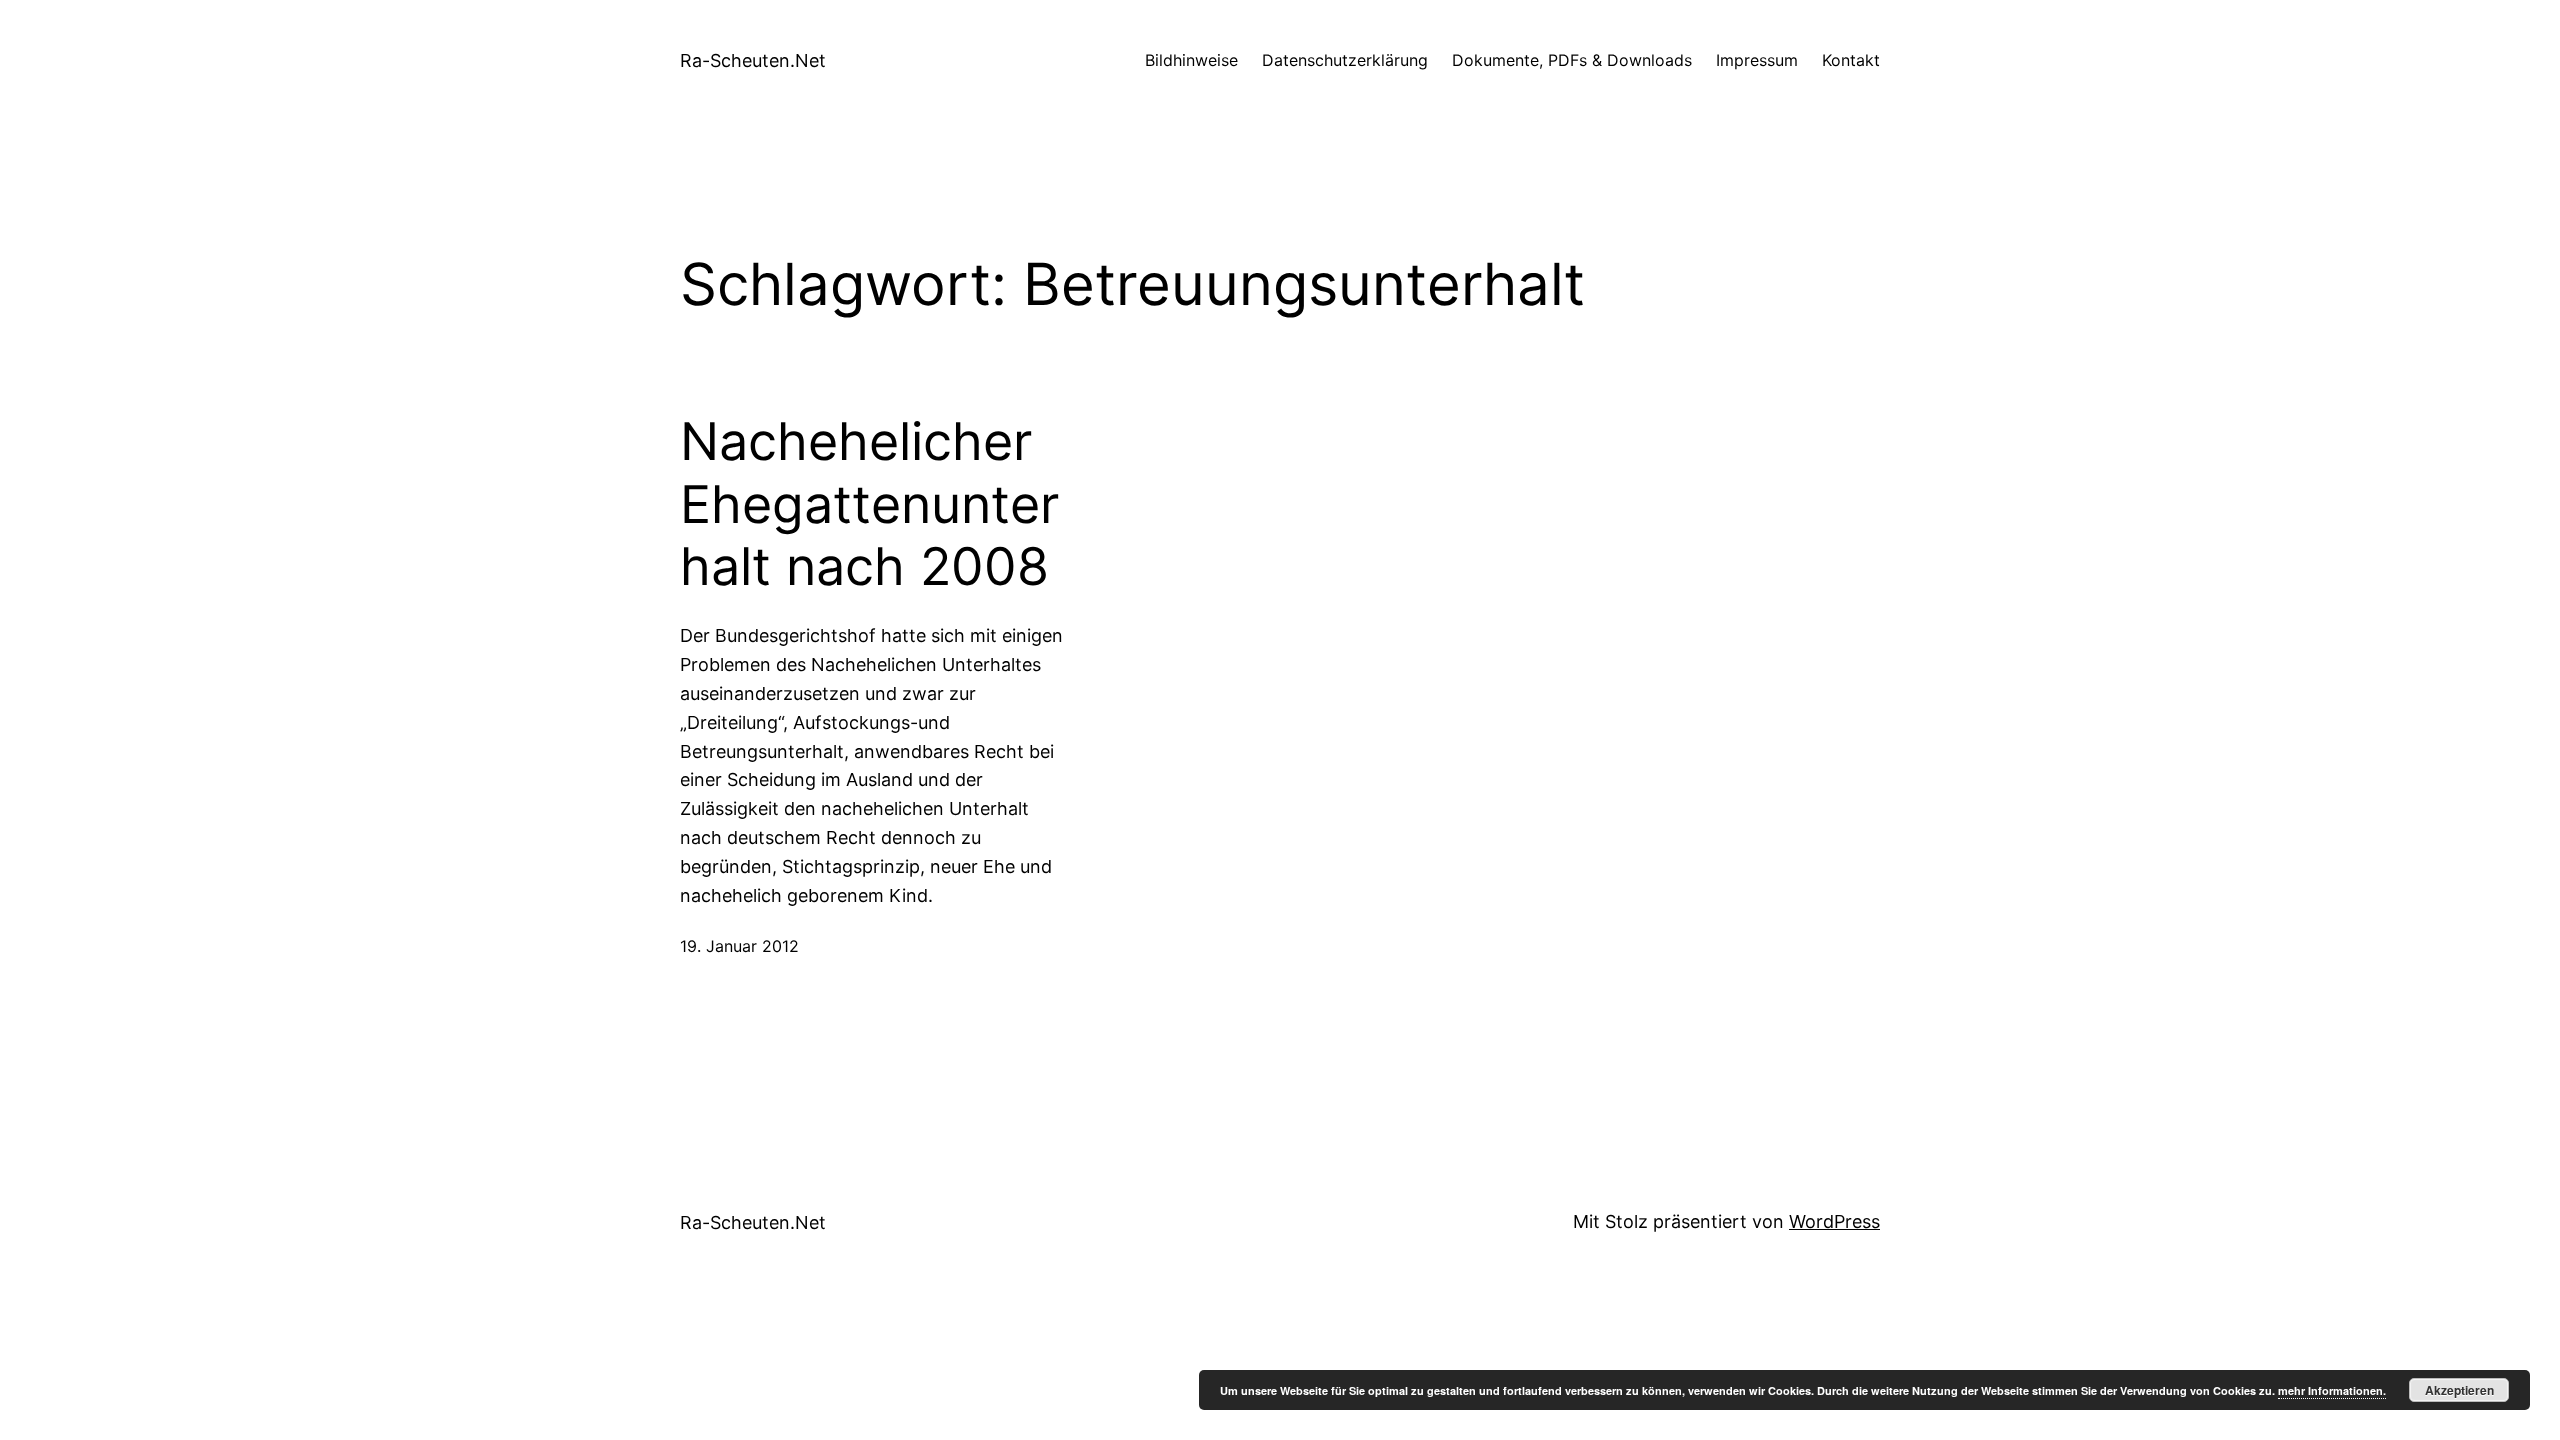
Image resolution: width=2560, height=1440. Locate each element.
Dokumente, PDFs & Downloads (1572, 60)
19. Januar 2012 (739, 946)
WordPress (1834, 1221)
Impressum (1757, 60)
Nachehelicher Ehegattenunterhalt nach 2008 (869, 504)
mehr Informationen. (2332, 1390)
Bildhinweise (1191, 60)
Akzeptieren (2459, 1390)
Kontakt (1851, 60)
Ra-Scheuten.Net (753, 60)
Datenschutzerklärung (1345, 60)
